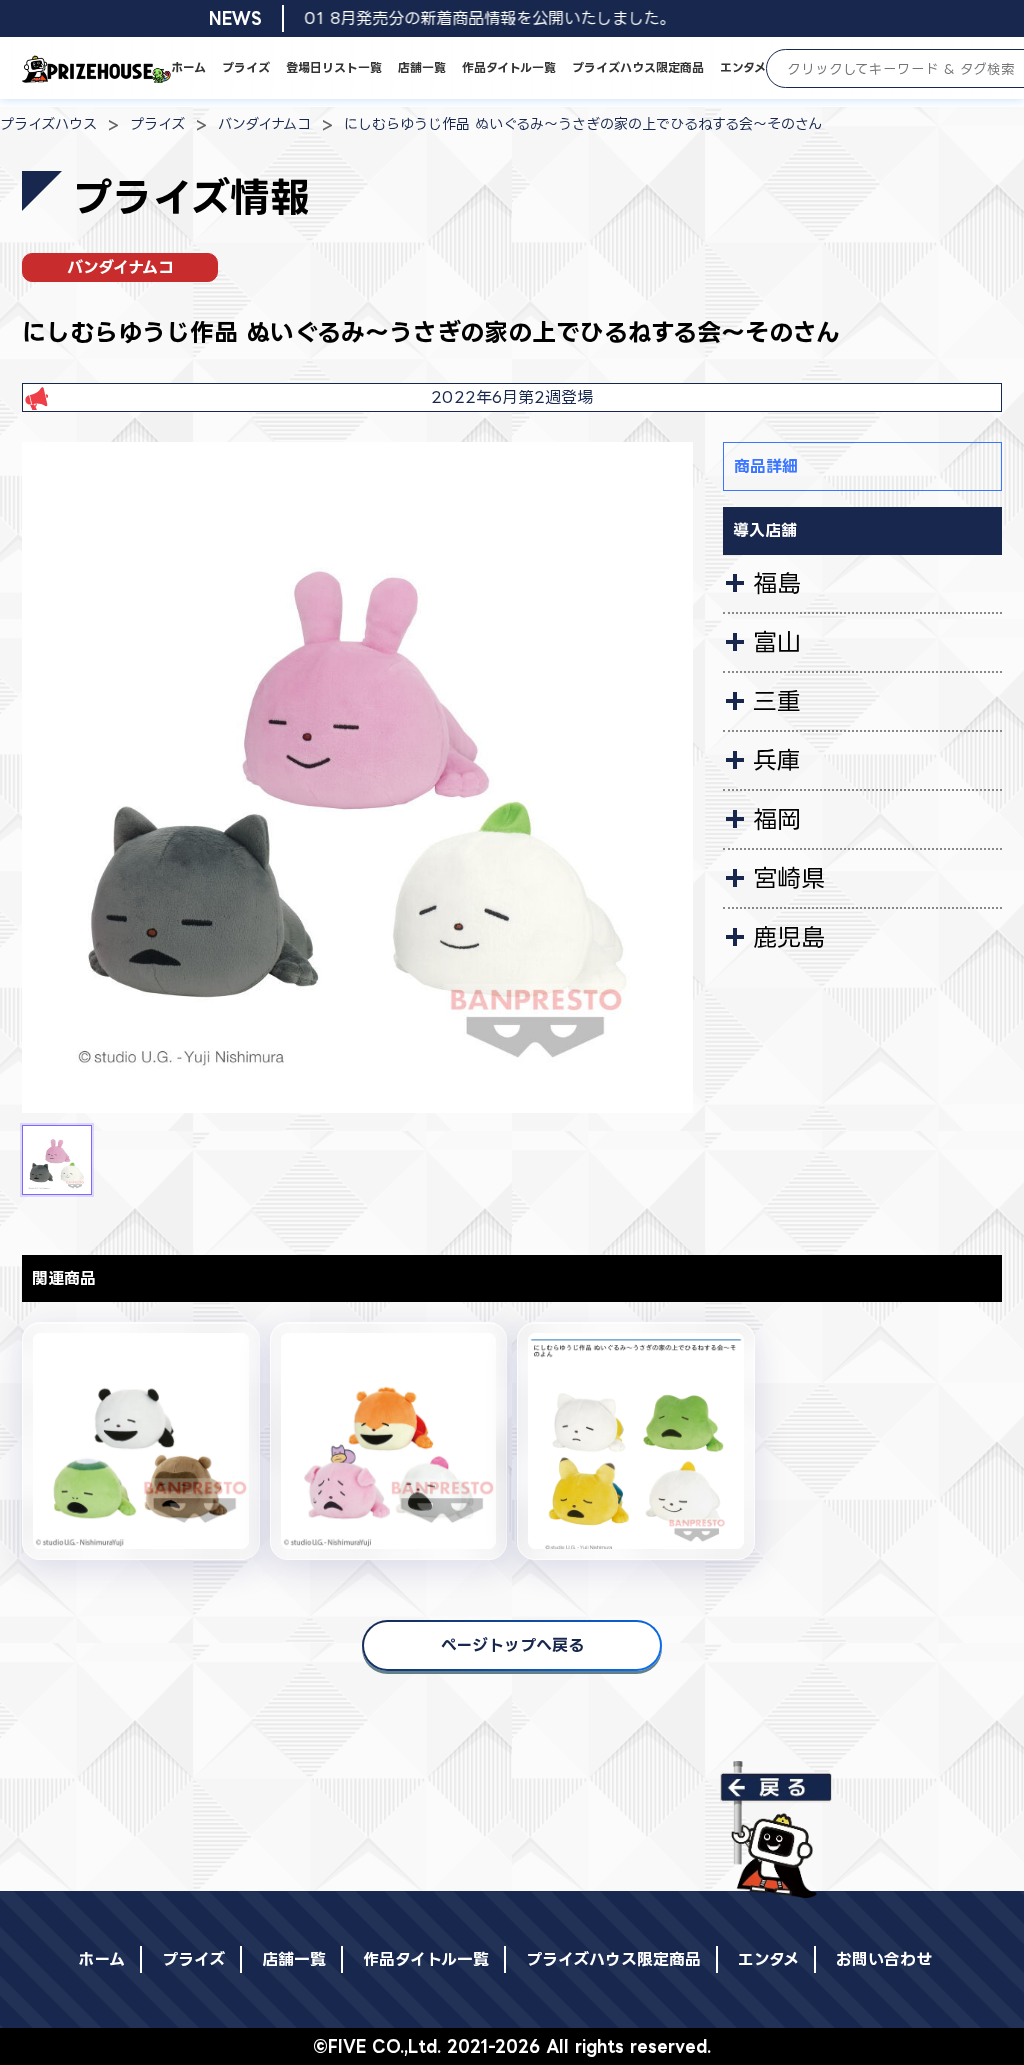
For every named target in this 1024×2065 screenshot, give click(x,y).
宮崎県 (789, 878)
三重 (777, 701)
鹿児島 (789, 937)
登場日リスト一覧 (334, 67)
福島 (777, 583)
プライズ (246, 67)
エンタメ (743, 67)
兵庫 (777, 760)
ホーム (188, 67)
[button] (57, 1160)
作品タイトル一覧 (509, 67)
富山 (777, 642)
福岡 (777, 819)
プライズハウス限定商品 (638, 67)
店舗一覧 (422, 67)
